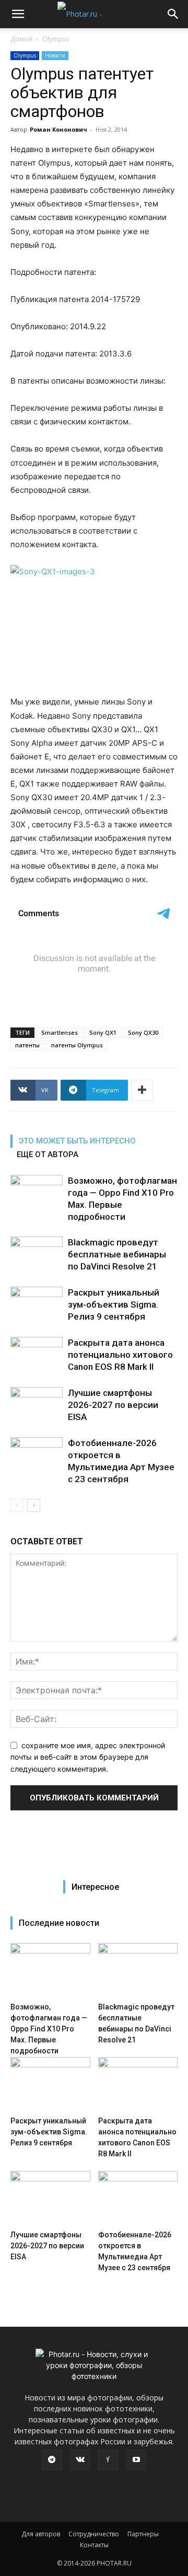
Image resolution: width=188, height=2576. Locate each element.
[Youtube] (136, 2460)
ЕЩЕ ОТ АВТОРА (48, 1154)
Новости (55, 55)
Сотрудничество (94, 2534)
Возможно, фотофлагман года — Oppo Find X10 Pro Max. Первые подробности (49, 2029)
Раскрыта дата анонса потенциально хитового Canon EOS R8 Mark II (120, 1355)
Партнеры (143, 2534)
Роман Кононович (58, 129)
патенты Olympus (77, 1045)
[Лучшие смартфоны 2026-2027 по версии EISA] (37, 1405)
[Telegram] (52, 2460)
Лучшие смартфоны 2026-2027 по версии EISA (113, 1405)
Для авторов (41, 2534)
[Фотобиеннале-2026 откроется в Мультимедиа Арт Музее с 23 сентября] (37, 1455)
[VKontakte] (80, 2460)
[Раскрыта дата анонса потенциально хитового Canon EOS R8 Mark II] (37, 1355)
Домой (21, 39)
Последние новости (59, 1923)
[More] (142, 1090)
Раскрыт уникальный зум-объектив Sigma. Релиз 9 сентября (114, 1304)
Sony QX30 (143, 1032)
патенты (27, 1045)
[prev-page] (17, 1505)
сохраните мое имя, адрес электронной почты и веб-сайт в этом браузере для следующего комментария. (88, 1757)
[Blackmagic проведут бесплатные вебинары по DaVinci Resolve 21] (37, 1255)
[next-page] (34, 1505)
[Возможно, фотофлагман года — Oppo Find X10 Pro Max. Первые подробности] (37, 1193)
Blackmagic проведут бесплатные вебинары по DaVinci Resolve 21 (117, 1254)
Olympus (56, 39)
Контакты (94, 2545)
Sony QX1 (103, 1032)
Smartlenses (60, 1032)
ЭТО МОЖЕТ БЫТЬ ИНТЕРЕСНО (77, 1141)
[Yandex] (108, 2460)
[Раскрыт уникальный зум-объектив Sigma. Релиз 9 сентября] (37, 1305)
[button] (18, 14)
